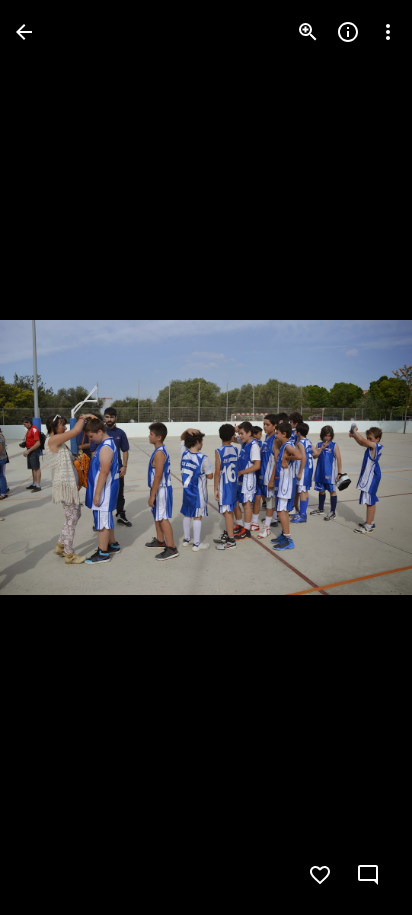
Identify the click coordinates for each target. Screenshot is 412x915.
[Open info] (348, 32)
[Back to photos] (24, 32)
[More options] (388, 32)
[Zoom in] (308, 32)
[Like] (320, 875)
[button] (356, 458)
